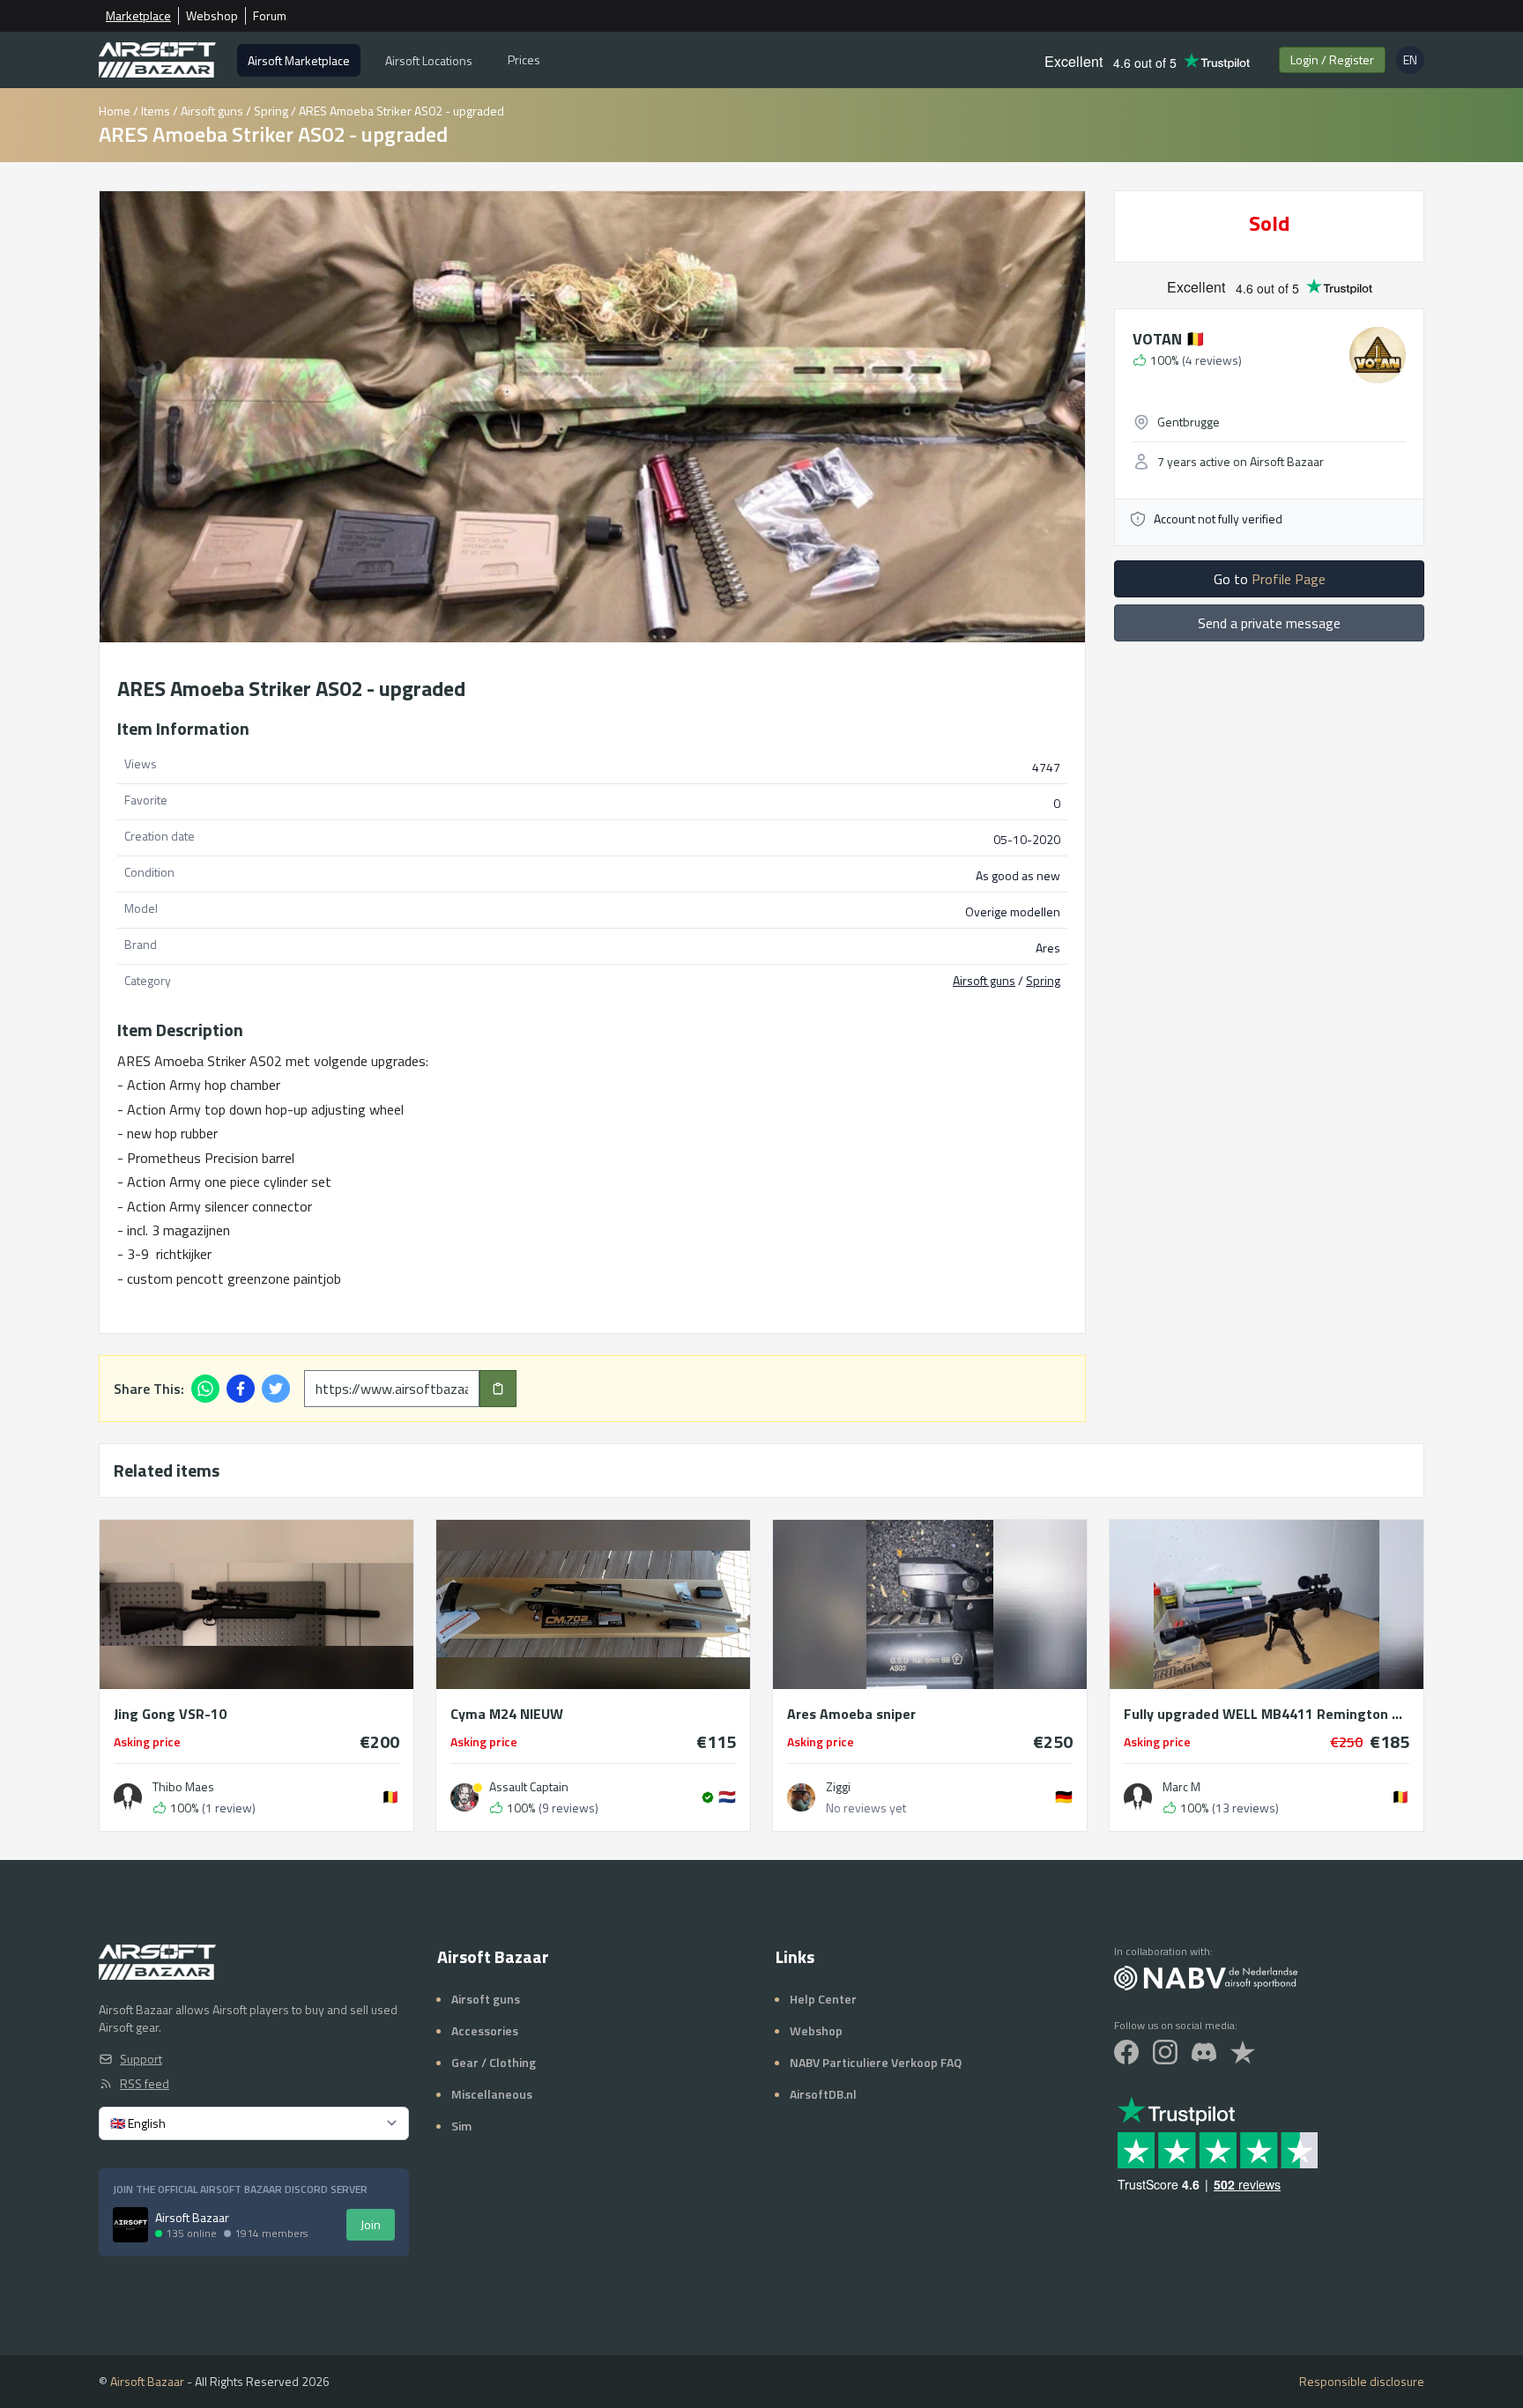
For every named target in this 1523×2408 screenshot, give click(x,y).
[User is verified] (708, 1797)
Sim (461, 2126)
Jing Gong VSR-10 (170, 1714)
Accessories (485, 2030)
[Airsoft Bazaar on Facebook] (1126, 2052)
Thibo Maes (183, 1787)
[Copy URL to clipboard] (498, 1389)
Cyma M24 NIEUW (507, 1714)
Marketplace (138, 16)
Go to (1270, 579)
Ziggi (838, 1787)
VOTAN (1169, 339)
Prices (524, 59)
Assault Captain (529, 1787)
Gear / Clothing (494, 2062)
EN (1414, 62)
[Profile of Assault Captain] (464, 1797)
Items (156, 111)
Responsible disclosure (1362, 2382)
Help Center (823, 1999)
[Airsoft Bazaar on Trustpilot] (1243, 2052)
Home (115, 111)
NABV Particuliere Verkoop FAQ (876, 2062)
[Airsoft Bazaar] (157, 60)
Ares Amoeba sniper (851, 1714)
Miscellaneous (492, 2094)
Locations (429, 60)
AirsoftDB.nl (823, 2094)
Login (1332, 59)
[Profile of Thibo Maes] (128, 1797)
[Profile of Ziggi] (801, 1797)
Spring (271, 111)
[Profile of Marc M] (1138, 1797)
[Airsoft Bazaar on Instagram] (1165, 2052)
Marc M (1181, 1787)
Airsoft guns (212, 111)
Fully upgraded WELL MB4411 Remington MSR (1267, 1714)
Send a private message (1269, 623)
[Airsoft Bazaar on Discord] (1204, 2052)
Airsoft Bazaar (147, 2381)
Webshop (212, 16)
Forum (270, 16)
